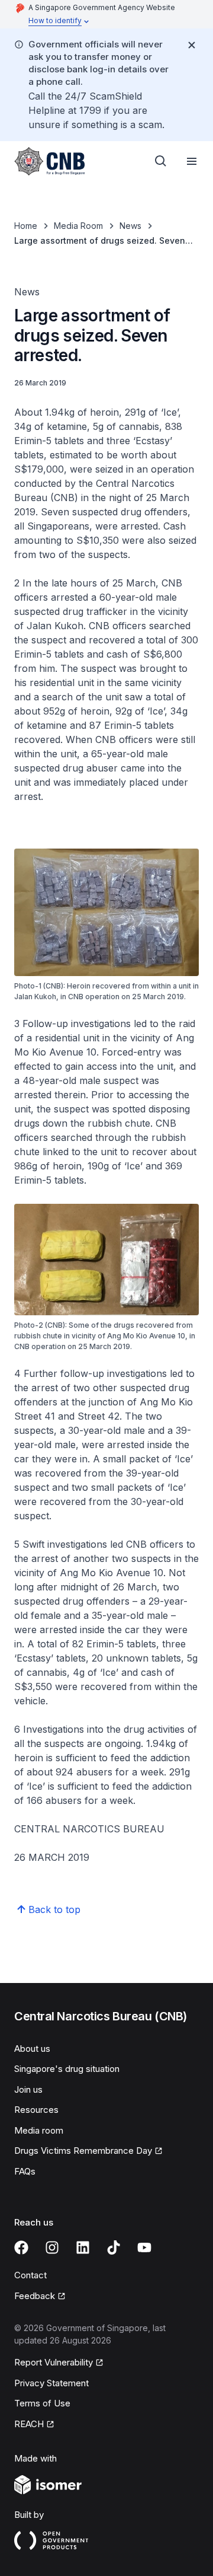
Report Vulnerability (54, 2362)
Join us (28, 2089)
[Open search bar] (161, 161)
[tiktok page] (114, 2247)
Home (26, 226)
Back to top (54, 1909)
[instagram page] (52, 2247)
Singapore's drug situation (67, 2069)
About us (32, 2049)
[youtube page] (144, 2247)
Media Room (78, 226)
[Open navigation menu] (192, 161)
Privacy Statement (51, 2383)
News (130, 226)
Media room (39, 2130)
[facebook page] (21, 2247)
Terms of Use (42, 2403)
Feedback (35, 2296)
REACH (29, 2424)
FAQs (25, 2171)
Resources (36, 2110)
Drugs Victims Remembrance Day (83, 2151)
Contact (30, 2275)
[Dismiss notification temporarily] (192, 45)
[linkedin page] (83, 2247)
